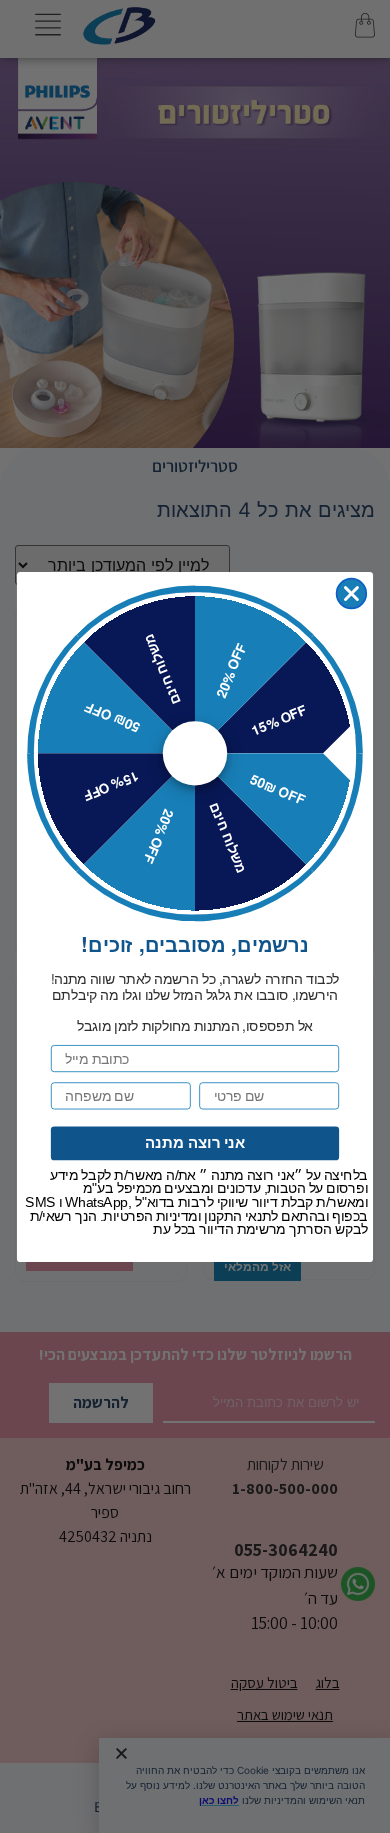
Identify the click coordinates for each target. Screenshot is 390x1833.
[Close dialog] (352, 593)
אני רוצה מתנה (195, 1142)
